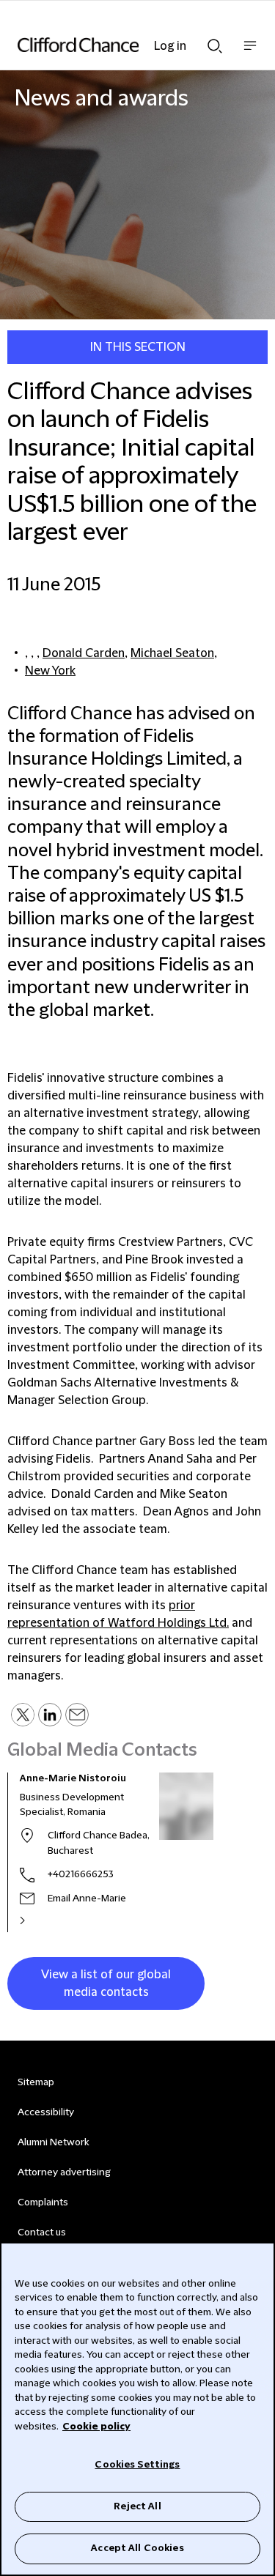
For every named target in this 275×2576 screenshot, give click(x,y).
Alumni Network (53, 2142)
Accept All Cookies (137, 2548)
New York (50, 671)
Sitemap (36, 2082)
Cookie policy (96, 2427)
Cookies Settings (137, 2465)
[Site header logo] (115, 45)
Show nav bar (250, 53)
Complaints (43, 2202)
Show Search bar (215, 42)
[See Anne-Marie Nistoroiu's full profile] (38, 1920)
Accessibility (46, 2112)
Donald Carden (84, 653)
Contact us (42, 2232)
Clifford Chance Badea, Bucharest (99, 1843)
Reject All (137, 2506)
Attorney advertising (64, 2172)
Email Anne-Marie (87, 1898)
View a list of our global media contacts (106, 1983)
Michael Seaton (172, 653)
